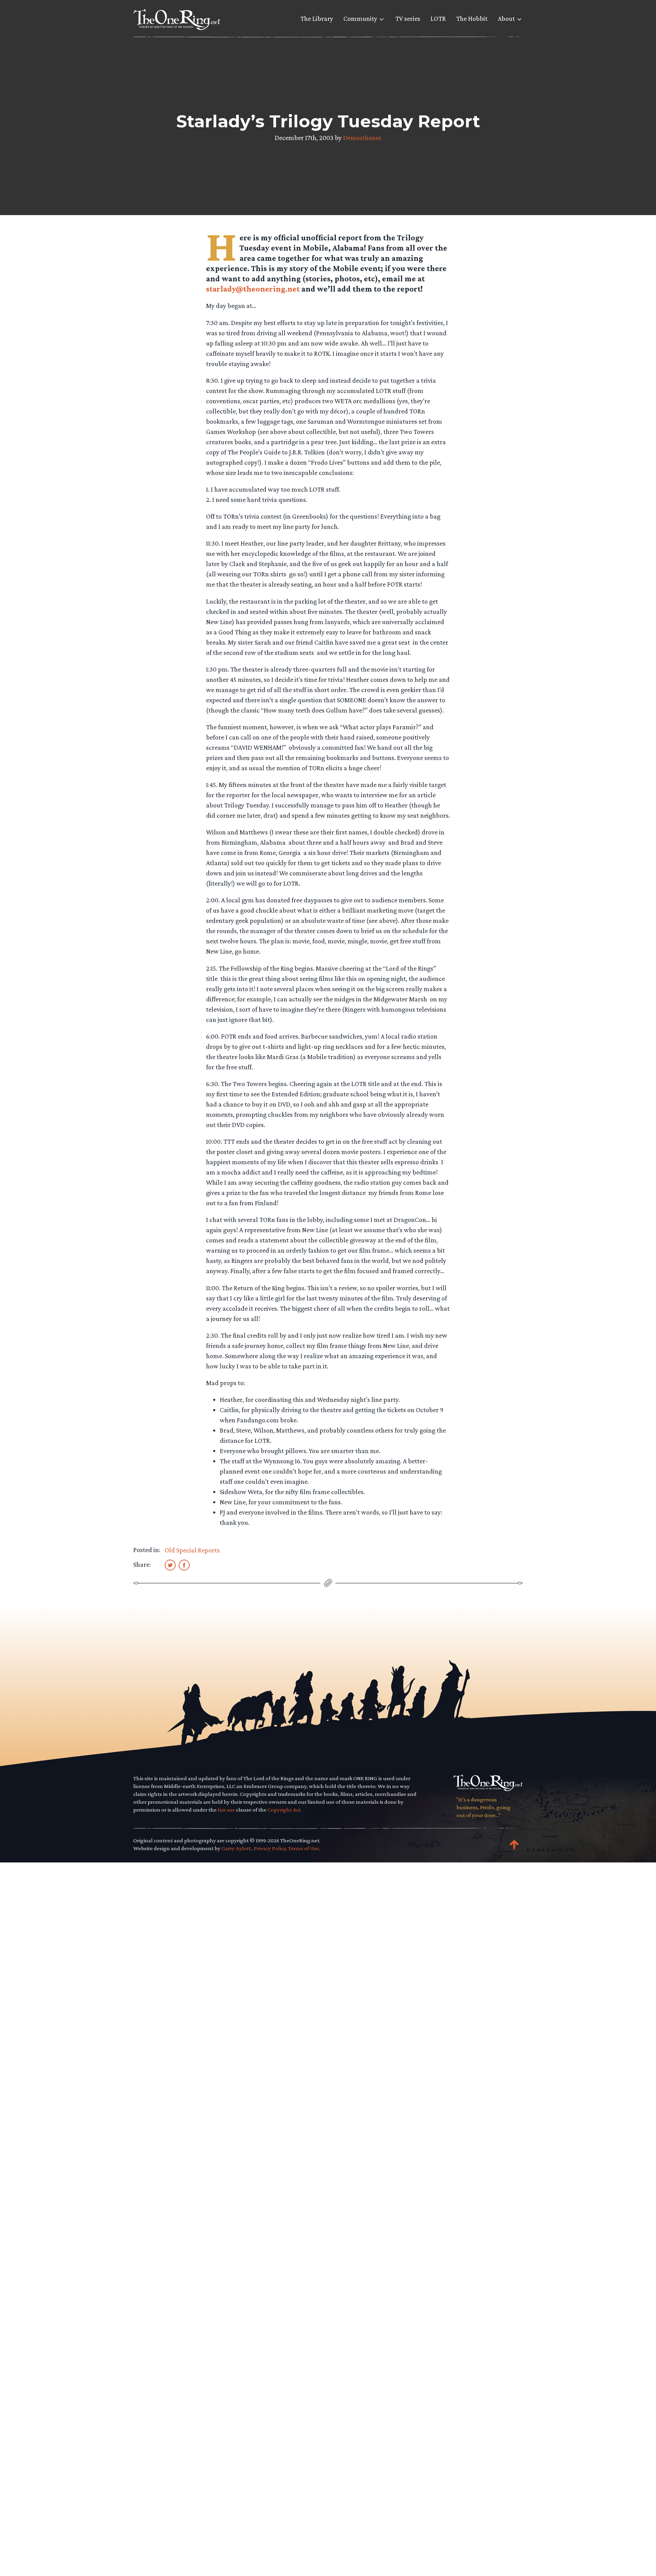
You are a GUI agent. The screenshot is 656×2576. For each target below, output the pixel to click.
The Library (317, 18)
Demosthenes (362, 138)
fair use (226, 1810)
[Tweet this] (170, 1565)
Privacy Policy (270, 1848)
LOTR (438, 18)
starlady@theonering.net (253, 289)
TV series (408, 18)
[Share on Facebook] (184, 1565)
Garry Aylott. (237, 1848)
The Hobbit (472, 18)
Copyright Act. (285, 1810)
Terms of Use (303, 1848)
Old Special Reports (192, 1550)
